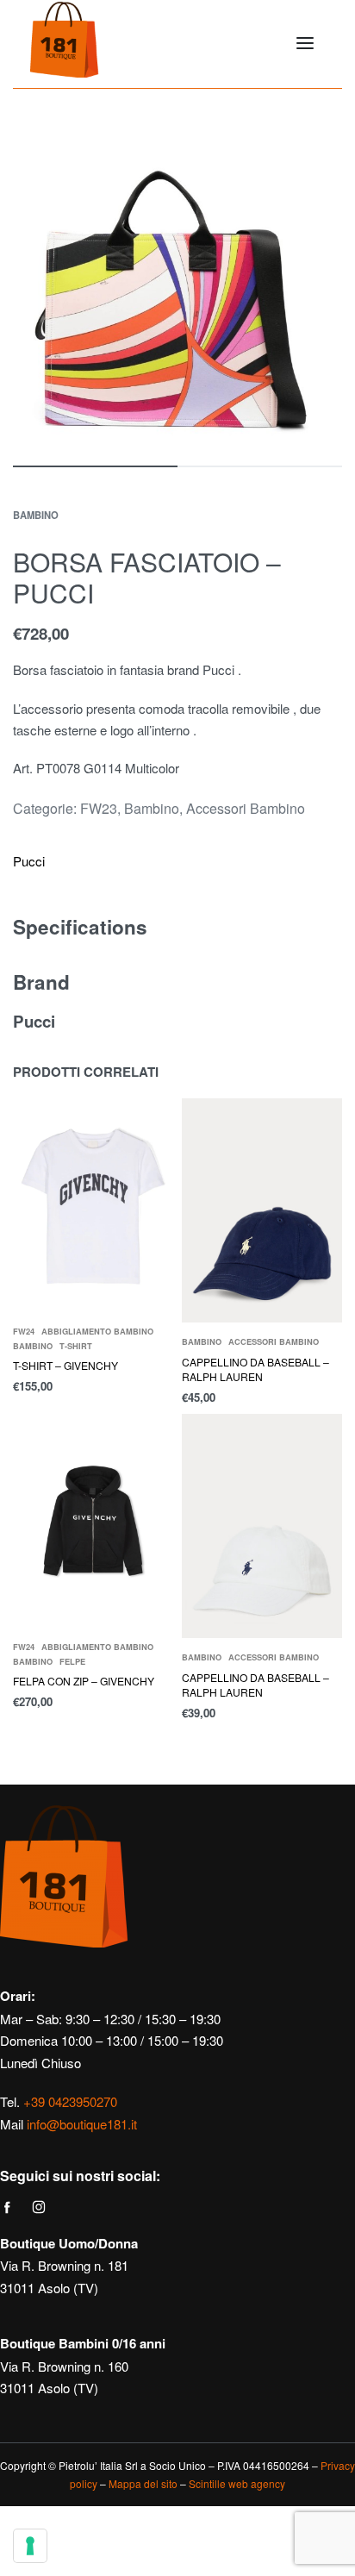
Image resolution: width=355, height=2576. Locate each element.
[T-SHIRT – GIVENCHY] (93, 1205)
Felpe (72, 1662)
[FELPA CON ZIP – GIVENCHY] (93, 1521)
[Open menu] (305, 43)
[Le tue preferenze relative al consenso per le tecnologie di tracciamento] (30, 2546)
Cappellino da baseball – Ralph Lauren (255, 1369)
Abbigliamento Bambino (97, 1332)
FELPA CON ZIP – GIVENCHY (84, 1681)
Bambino (36, 515)
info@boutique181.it (82, 2124)
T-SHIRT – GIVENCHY (65, 1365)
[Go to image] (95, 466)
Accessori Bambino (246, 808)
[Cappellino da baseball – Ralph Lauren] (262, 1210)
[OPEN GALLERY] (177, 294)
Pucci (29, 861)
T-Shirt (76, 1346)
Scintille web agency (237, 2483)
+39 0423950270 (70, 2101)
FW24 (24, 1332)
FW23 (99, 808)
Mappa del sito (143, 2483)
